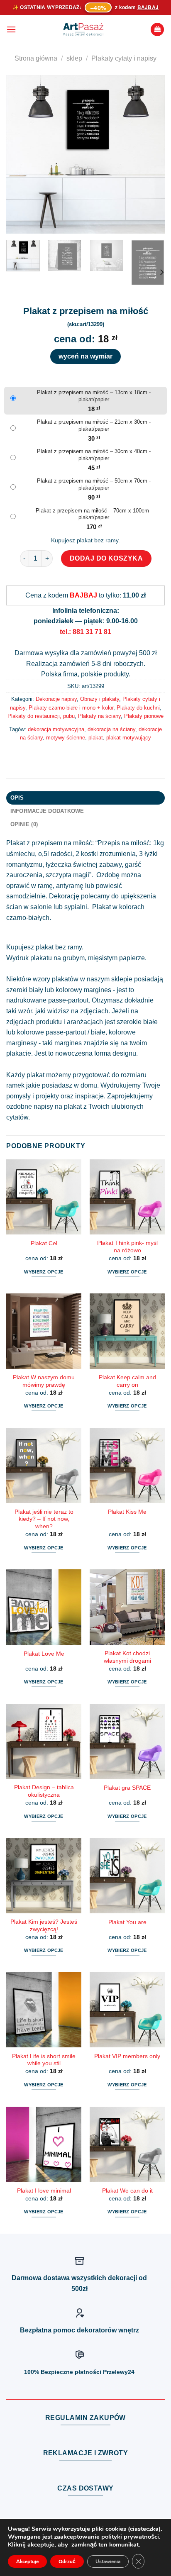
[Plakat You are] (127, 1875)
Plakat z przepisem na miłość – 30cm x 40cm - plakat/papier (94, 455)
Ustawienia (108, 2561)
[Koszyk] (157, 30)
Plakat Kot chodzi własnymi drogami (127, 1657)
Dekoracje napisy (56, 699)
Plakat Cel (44, 1243)
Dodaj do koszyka (106, 558)
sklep (74, 58)
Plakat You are (127, 1922)
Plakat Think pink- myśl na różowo (127, 1247)
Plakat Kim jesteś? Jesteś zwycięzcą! (44, 1926)
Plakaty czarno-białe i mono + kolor (71, 708)
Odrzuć (67, 2561)
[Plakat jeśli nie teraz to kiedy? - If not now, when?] (44, 1465)
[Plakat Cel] (44, 1197)
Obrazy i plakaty (100, 699)
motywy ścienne (66, 738)
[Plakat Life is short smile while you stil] (44, 2010)
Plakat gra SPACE (127, 1788)
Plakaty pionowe (144, 716)
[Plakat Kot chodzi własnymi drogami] (127, 1607)
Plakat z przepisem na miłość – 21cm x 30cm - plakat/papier (94, 425)
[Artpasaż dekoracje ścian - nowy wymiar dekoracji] (83, 29)
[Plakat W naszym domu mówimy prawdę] (44, 1331)
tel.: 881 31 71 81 (85, 632)
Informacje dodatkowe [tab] (47, 811)
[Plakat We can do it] (127, 2144)
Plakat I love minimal (44, 2191)
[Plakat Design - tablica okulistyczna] (44, 1741)
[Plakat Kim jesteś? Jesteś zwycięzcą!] (44, 1875)
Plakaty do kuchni (138, 708)
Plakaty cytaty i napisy (124, 58)
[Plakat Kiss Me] (127, 1465)
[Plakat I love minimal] (44, 2144)
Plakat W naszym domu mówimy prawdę (44, 1381)
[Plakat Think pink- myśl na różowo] (127, 1197)
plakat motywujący (129, 738)
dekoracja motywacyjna (56, 729)
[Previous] (20, 154)
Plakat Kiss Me (127, 1512)
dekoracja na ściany (111, 729)
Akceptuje (27, 2561)
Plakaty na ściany (99, 716)
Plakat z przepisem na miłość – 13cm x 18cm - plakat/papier (94, 396)
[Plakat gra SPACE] (127, 1741)
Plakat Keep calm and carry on (127, 1381)
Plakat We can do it (127, 2191)
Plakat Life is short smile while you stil (44, 2060)
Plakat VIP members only (127, 2056)
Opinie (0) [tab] (24, 824)
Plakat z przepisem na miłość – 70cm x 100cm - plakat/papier (94, 514)
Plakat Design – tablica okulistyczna (44, 1791)
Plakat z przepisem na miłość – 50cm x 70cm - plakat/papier (94, 484)
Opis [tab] (17, 798)
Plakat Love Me (44, 1654)
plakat (96, 738)
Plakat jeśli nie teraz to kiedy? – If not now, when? (44, 1519)
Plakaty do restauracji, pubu (41, 716)
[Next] (151, 154)
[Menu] (11, 29)
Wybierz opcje (44, 1272)
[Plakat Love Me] (44, 1607)
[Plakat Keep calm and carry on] (127, 1331)
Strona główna (36, 58)
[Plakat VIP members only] (127, 2010)
